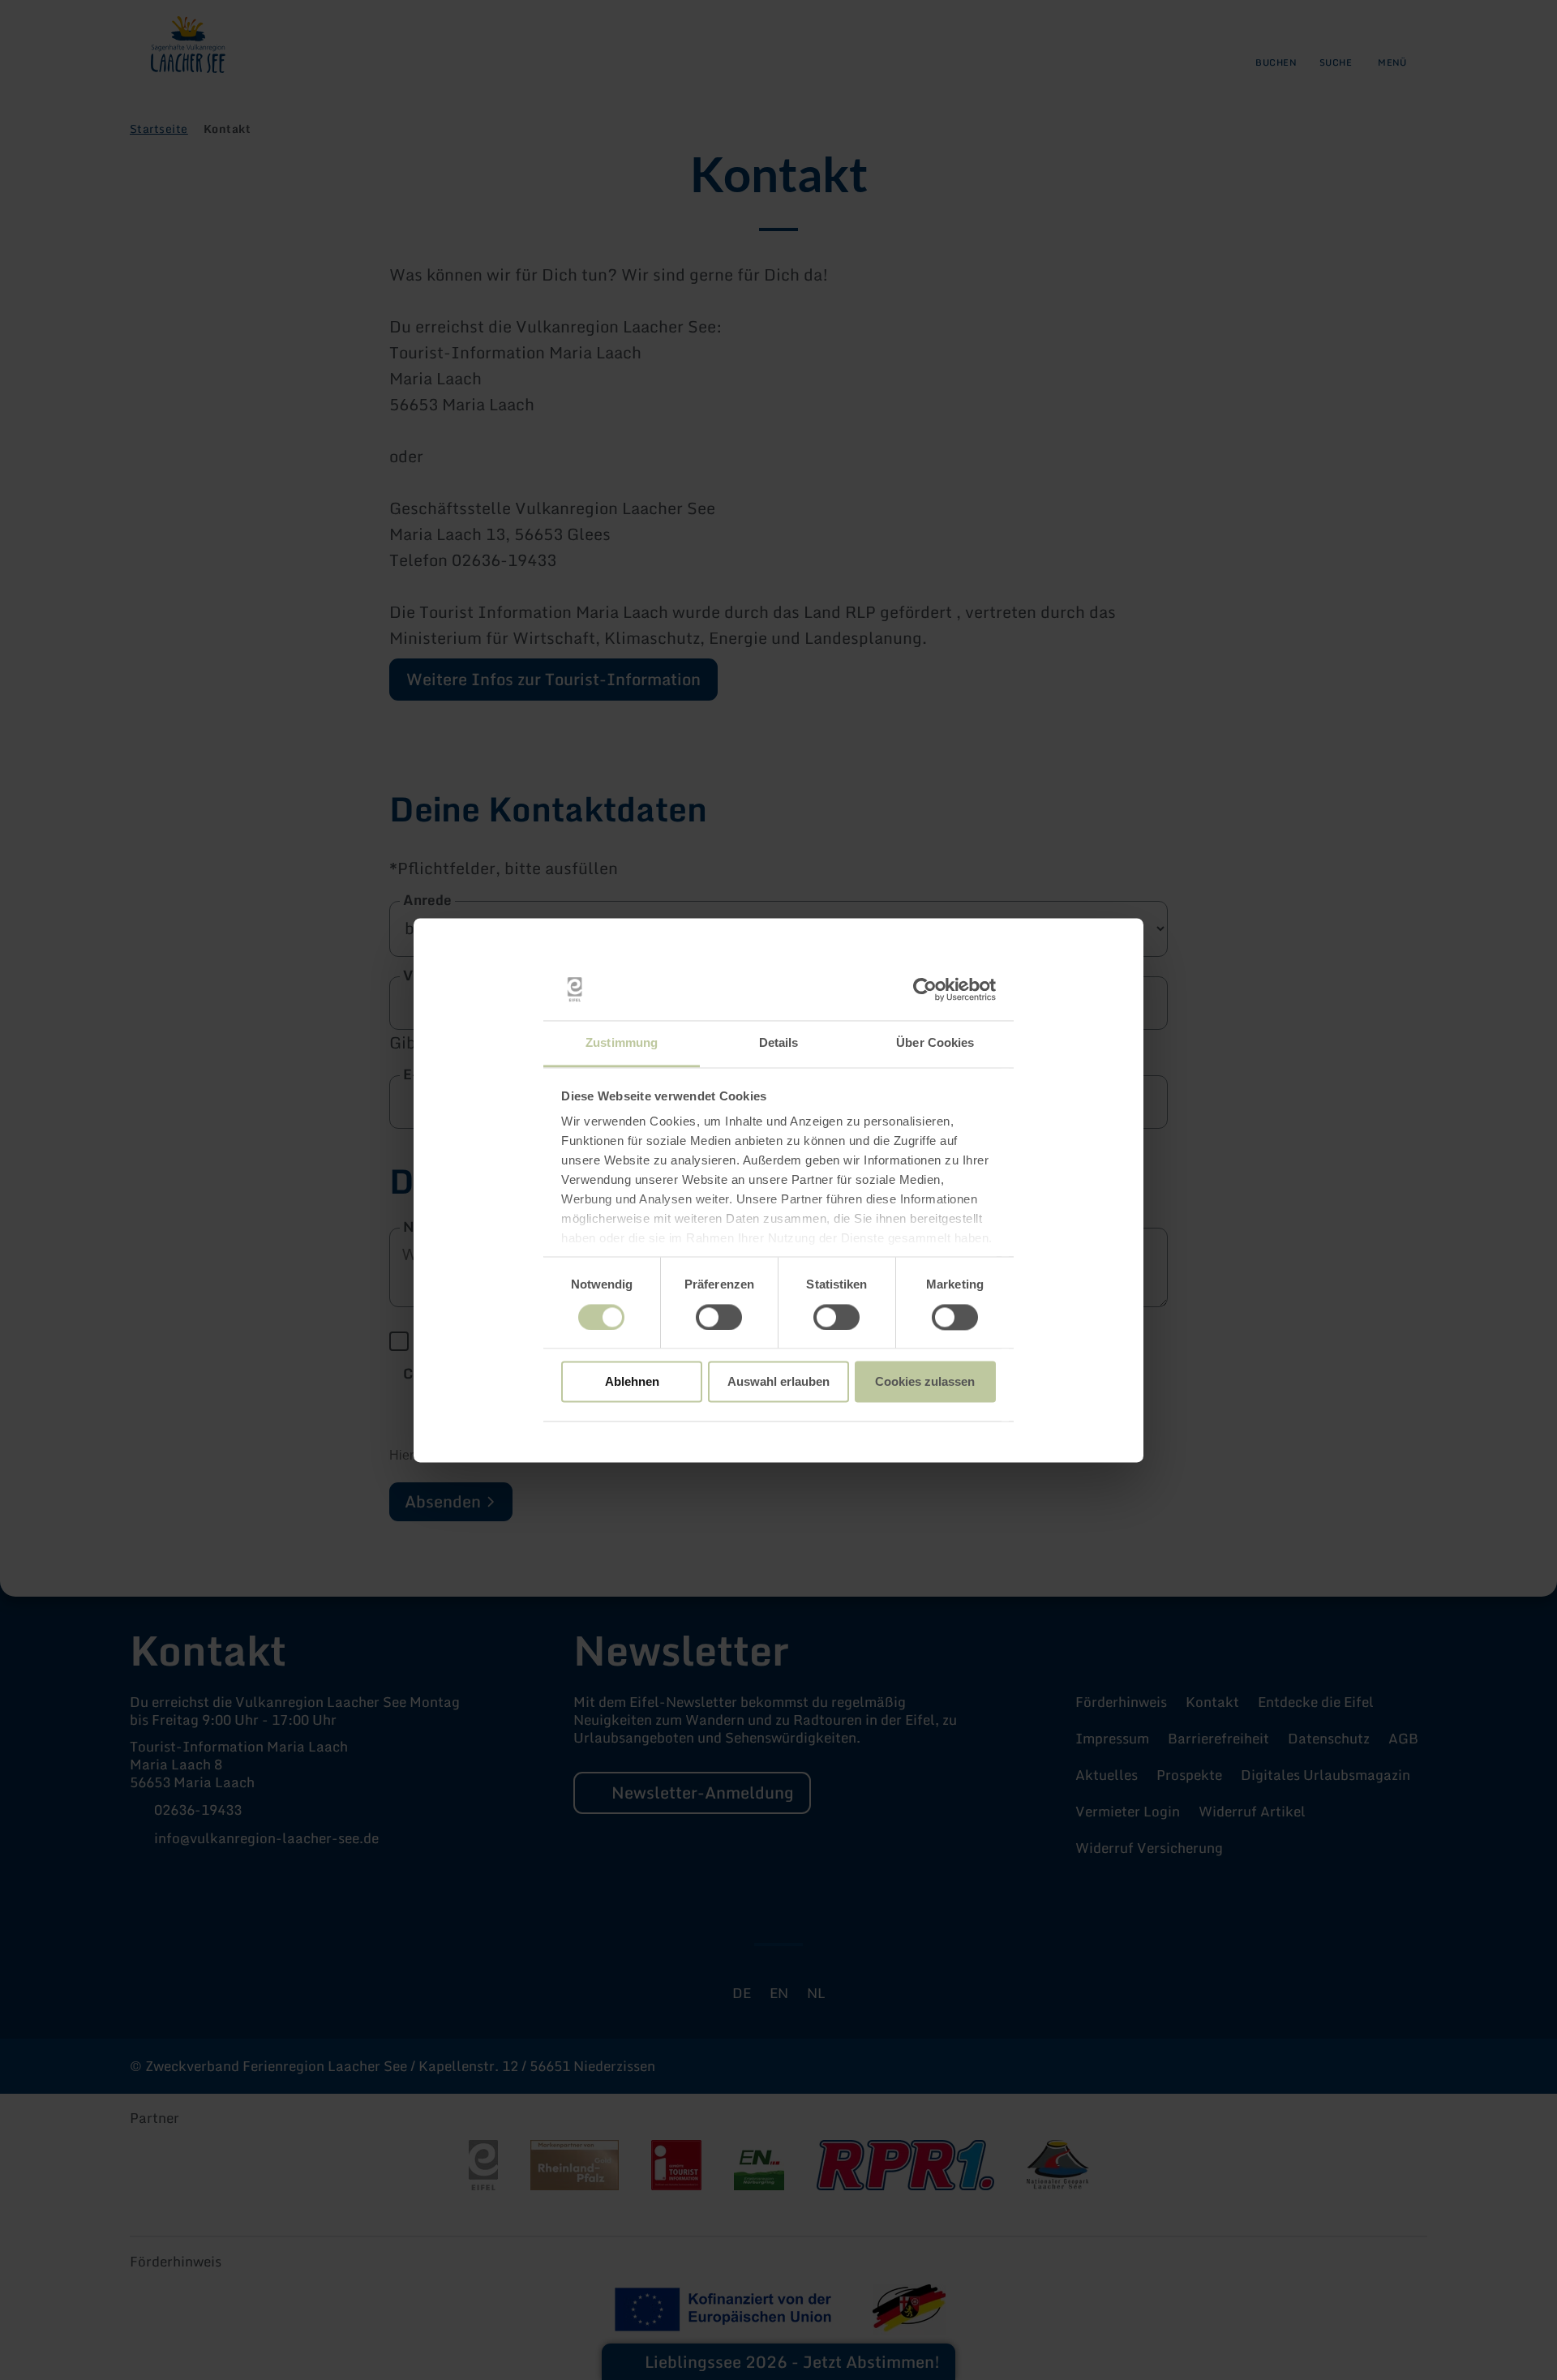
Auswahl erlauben (778, 1382)
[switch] (719, 1317)
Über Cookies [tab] (935, 1043)
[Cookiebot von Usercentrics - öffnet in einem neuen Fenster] (925, 989)
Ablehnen (632, 1382)
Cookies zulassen (925, 1382)
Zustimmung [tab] (622, 1043)
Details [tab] (779, 1043)
